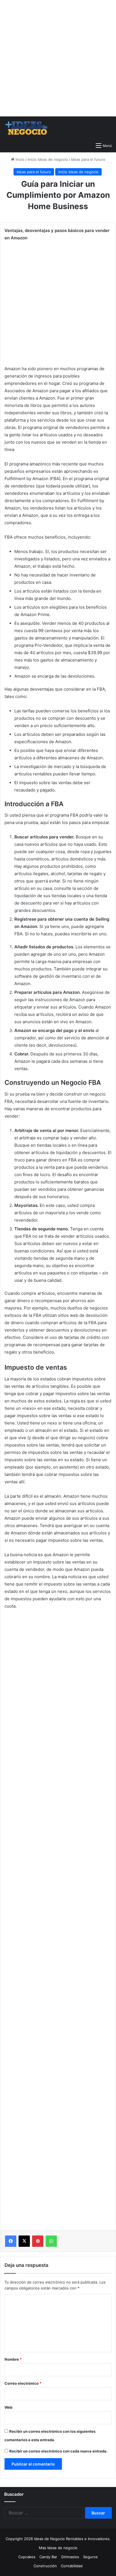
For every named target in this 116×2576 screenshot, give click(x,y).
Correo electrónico (23, 2383)
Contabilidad (72, 2566)
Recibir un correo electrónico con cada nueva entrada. (58, 2451)
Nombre (13, 2359)
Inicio (19, 159)
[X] (24, 2241)
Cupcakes (27, 2557)
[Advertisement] (58, 58)
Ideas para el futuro (88, 159)
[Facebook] (11, 2241)
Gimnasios (70, 2557)
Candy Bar (48, 2557)
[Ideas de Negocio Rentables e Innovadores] (27, 128)
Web (8, 2407)
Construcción (45, 2566)
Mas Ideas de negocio (58, 2548)
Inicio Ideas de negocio (48, 159)
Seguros (90, 2557)
